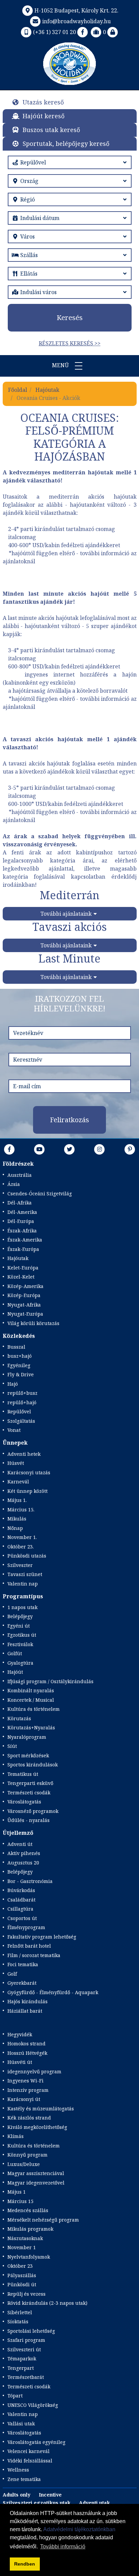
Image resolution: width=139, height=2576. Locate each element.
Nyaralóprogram (27, 1737)
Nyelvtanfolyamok (29, 2257)
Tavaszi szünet (25, 1574)
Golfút (15, 1653)
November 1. (22, 1537)
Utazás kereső (43, 102)
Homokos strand (26, 2044)
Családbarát (21, 1900)
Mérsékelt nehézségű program (43, 2220)
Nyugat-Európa (25, 1314)
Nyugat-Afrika (24, 1305)
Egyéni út (19, 1626)
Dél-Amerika (22, 1212)
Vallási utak (21, 2424)
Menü (61, 365)
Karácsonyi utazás (29, 1472)
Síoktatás (18, 2321)
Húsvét (16, 1463)
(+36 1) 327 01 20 (54, 32)
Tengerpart (21, 2368)
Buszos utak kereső (51, 130)
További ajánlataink (66, 914)
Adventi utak (94, 2503)
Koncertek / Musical (31, 1700)
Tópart (15, 2396)
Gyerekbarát (22, 1983)
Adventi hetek (24, 1454)
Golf (12, 1974)
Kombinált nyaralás (31, 1690)
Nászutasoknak (25, 2238)
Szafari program (26, 2340)
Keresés (70, 318)
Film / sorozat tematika (34, 1955)
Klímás (16, 2136)
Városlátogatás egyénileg (36, 2442)
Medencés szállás (28, 2210)
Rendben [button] (25, 2564)
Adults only (17, 2495)
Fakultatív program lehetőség (42, 1937)
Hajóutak (47, 390)
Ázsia (14, 1184)
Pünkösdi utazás (27, 1556)
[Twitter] (69, 1149)
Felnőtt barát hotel (29, 1946)
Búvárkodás (21, 1890)
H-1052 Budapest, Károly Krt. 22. (76, 10)
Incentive (50, 2495)
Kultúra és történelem (34, 1709)
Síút (12, 1746)
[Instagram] (100, 1149)
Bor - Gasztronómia (30, 1881)
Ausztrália (20, 1175)
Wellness (18, 2470)
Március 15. (21, 1510)
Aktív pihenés (24, 1853)
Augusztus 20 (23, 1863)
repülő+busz (22, 1393)
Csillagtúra (20, 1909)
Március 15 (20, 2201)
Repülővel (19, 1411)
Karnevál (18, 1482)
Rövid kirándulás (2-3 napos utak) (47, 2303)
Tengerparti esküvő (30, 1783)
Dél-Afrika (20, 1203)
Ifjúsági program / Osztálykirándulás (50, 1681)
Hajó (13, 1384)
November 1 (22, 2247)
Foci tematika (23, 1964)
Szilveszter (20, 1565)
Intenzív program (28, 2090)
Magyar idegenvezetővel (36, 2183)
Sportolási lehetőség (31, 2331)
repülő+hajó (22, 1402)
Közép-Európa (24, 1295)
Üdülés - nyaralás (29, 1820)
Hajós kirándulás (27, 2001)
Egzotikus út (22, 1635)
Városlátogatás (24, 1802)
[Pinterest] (130, 1149)
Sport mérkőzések (28, 1755)
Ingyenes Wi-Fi (25, 2081)
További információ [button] (63, 2547)
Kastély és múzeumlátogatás (41, 2109)
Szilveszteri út (24, 2349)
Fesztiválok (20, 1644)
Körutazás (19, 1718)
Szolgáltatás (21, 1421)
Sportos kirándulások (33, 1765)
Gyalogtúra (20, 1663)
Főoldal (18, 390)
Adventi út (20, 1844)
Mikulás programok (30, 2229)
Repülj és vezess (26, 2294)
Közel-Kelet (21, 1277)
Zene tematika (24, 2479)
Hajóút (15, 1672)
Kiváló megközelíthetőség (37, 2127)
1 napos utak (22, 1607)
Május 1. (17, 1500)
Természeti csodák (29, 1793)
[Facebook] (83, 32)
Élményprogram (26, 1927)
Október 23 (20, 2266)
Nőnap (15, 1528)
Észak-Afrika (22, 1231)
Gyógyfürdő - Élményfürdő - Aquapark (53, 1992)
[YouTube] (39, 1149)
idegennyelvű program (34, 2071)
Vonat (14, 1430)
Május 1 (17, 2192)
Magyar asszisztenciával (36, 2173)
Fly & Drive (21, 1374)
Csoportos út (22, 1918)
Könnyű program (27, 2155)
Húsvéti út (20, 2062)
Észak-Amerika (25, 1240)
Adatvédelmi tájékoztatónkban (79, 2529)
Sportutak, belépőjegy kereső (66, 144)
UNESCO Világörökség (33, 2405)
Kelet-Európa (23, 1268)
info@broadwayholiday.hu (76, 21)
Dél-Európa (21, 1221)
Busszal (16, 1347)
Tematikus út (23, 1774)
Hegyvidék (20, 2034)
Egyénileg (19, 1365)
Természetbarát (26, 2377)
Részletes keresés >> (70, 343)
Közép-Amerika (25, 1286)
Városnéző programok (33, 1811)
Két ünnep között (27, 1491)
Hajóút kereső (44, 116)
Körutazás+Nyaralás (31, 1727)
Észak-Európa (23, 1249)
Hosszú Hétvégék (27, 2053)
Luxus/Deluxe (24, 2164)
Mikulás (17, 1519)
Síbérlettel (20, 2312)
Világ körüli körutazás (33, 1323)
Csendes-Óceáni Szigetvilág (40, 1193)
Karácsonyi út (24, 2099)
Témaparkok (22, 2359)
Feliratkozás (69, 1120)
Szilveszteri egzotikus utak (37, 2503)
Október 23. (21, 1547)
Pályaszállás (22, 2275)
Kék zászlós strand (29, 2118)
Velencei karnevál (29, 2451)
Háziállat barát (25, 2011)
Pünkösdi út (22, 2284)
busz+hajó (20, 1356)
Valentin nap (23, 1584)
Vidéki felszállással (30, 2461)
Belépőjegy (20, 1616)
